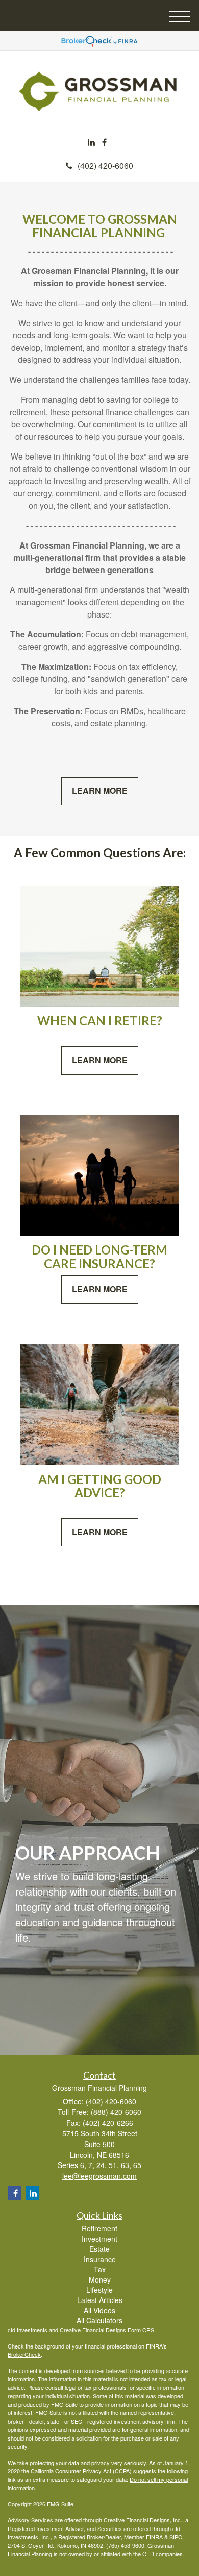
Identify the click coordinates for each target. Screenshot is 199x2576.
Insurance (100, 2259)
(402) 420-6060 (105, 165)
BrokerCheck (24, 2354)
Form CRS (141, 2330)
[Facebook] (104, 142)
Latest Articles (100, 2300)
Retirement (99, 2228)
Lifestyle (99, 2290)
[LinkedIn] (91, 142)
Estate (99, 2249)
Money (100, 2279)
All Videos (99, 2310)
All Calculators (99, 2320)
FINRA (155, 2537)
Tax (100, 2269)
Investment (99, 2239)
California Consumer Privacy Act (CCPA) (81, 2471)
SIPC (176, 2537)
